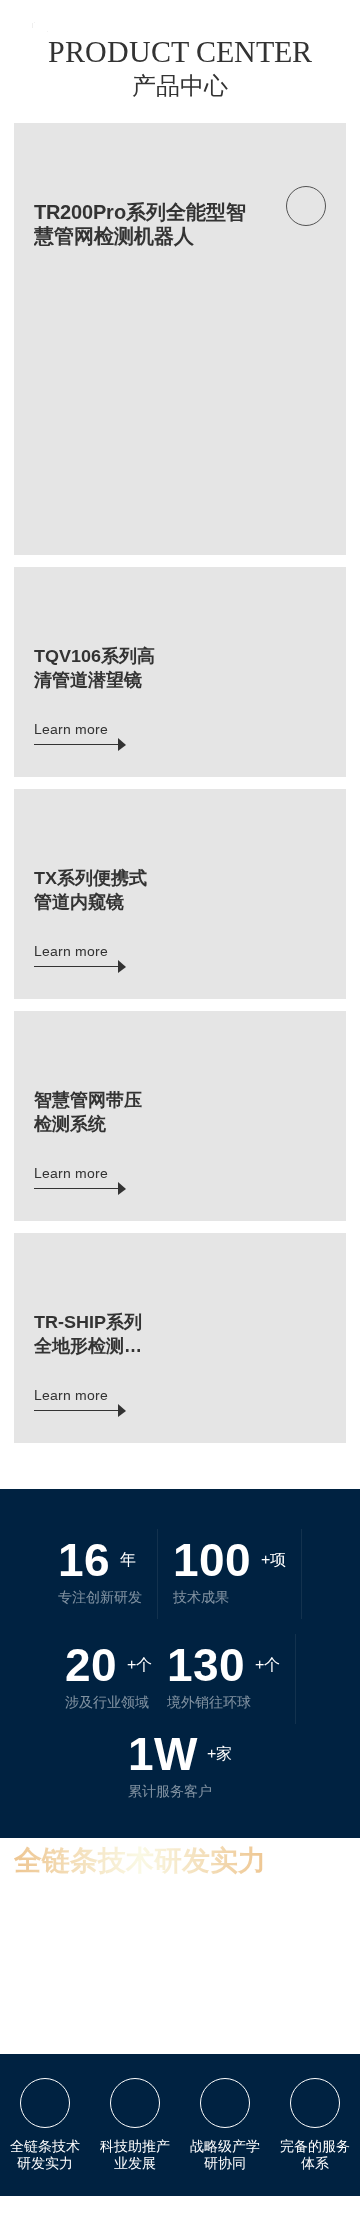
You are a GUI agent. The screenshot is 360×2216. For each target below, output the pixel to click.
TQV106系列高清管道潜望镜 (94, 668)
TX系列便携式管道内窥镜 (90, 890)
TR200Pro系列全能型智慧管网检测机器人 (140, 224)
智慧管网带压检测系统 (88, 1112)
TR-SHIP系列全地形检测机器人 (88, 1335)
